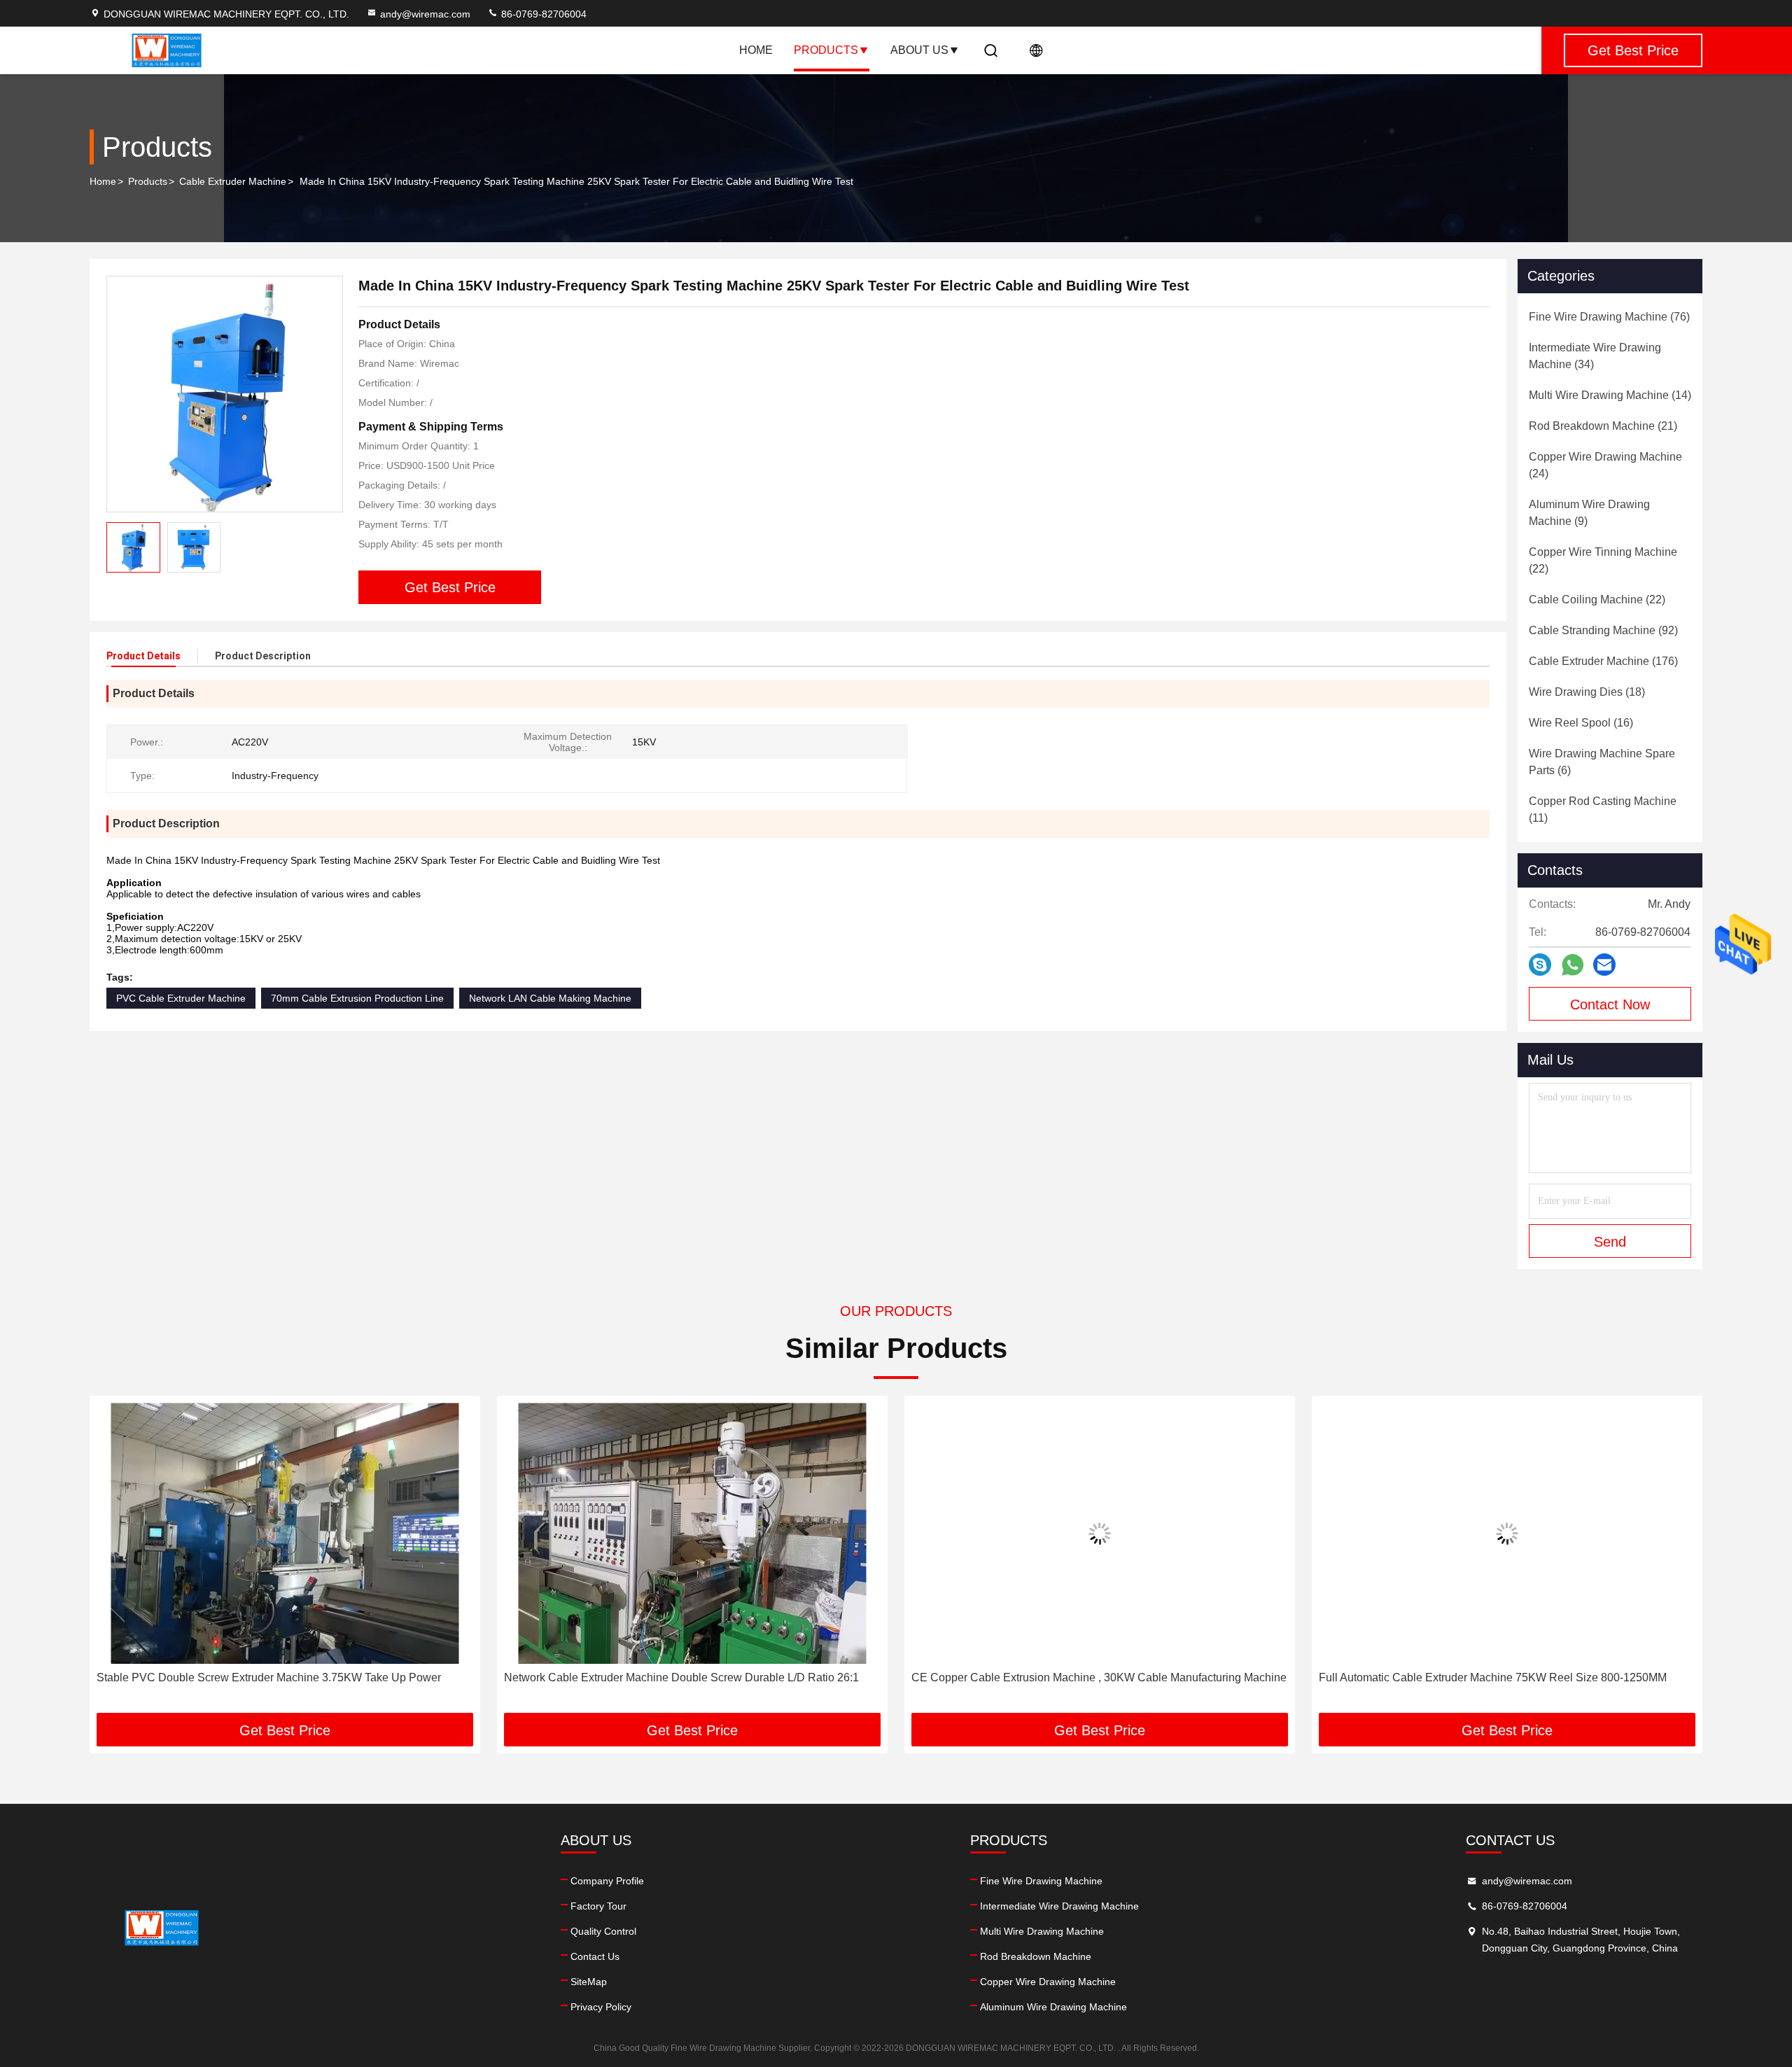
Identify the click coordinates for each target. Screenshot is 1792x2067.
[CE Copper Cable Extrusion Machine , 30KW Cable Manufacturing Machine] (1100, 1533)
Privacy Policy (601, 2007)
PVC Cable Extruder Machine (181, 998)
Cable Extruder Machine (233, 181)
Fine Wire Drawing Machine (1041, 1881)
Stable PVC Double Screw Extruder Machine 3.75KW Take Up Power (269, 1677)
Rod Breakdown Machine (1036, 1956)
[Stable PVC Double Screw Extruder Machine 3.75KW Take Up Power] (285, 1533)
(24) (1605, 465)
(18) (1587, 692)
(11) (1603, 810)
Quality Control (603, 1931)
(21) (1603, 426)
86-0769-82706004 (542, 14)
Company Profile (607, 1881)
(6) (1602, 762)
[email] (1604, 965)
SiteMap (589, 1982)
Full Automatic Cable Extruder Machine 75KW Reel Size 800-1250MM (1493, 1677)
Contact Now (1610, 1004)
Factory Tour (598, 1906)
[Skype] (1540, 965)
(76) (1609, 317)
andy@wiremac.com (425, 14)
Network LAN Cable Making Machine (550, 998)
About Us (919, 50)
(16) (1581, 723)
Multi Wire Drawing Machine (1042, 1931)
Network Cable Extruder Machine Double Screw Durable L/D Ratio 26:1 (681, 1677)
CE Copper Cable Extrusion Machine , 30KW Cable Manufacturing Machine (1099, 1677)
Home (756, 50)
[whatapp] (1573, 965)
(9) (1589, 513)
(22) (1603, 560)
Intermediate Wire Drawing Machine (1059, 1906)
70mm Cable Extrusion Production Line (357, 998)
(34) (1595, 356)
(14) (1610, 395)
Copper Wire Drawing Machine (1048, 1982)
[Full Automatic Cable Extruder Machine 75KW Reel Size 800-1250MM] (1507, 1533)
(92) (1603, 630)
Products (826, 50)
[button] (115, 1560)
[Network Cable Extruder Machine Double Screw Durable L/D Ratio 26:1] (692, 1533)
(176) (1603, 661)
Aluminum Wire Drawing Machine (1053, 2007)
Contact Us (595, 1956)
